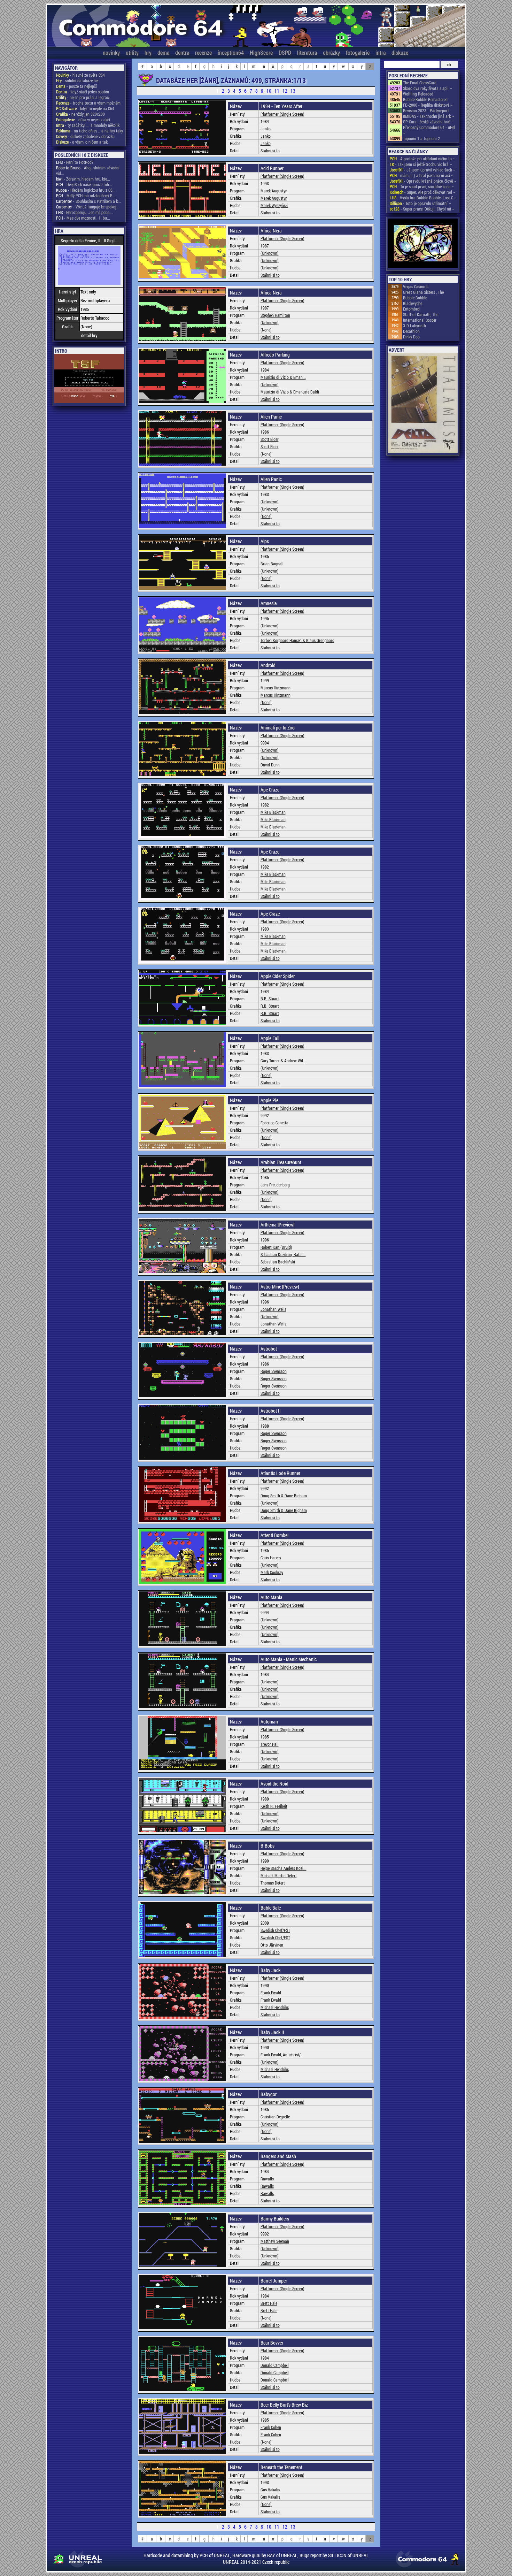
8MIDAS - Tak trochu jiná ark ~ (429, 116)
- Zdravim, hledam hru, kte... (83, 179)
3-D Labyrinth (414, 326)
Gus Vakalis (270, 2490)
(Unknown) (270, 253)
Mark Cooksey (272, 1572)
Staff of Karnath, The (421, 314)
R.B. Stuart (270, 999)
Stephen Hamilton (275, 315)
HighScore (261, 52)
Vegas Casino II (416, 286)
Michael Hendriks (275, 2007)
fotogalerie (358, 52)
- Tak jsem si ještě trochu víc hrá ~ (421, 164)
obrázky (331, 52)
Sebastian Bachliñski (278, 1262)
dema (163, 52)
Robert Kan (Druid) (276, 1247)
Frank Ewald (271, 1993)
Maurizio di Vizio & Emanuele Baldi (290, 392)
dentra (182, 52)
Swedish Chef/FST (275, 1930)
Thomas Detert (273, 1883)
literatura (307, 52)
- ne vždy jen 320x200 (80, 114)
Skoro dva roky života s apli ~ (428, 88)
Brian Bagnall (272, 564)
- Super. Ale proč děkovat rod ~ (423, 192)
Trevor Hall (270, 1744)
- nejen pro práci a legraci (83, 97)
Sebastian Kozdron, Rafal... (283, 1254)
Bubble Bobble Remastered (425, 99)
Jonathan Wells (273, 1309)
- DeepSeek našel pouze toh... (84, 184)
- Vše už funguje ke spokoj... (88, 207)
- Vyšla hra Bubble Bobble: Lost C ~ (423, 198)
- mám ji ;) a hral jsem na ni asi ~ (422, 175)
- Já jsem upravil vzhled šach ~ (423, 170)
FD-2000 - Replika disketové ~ (428, 105)
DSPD (285, 52)
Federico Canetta (274, 1123)
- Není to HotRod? (75, 162)
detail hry (89, 335)
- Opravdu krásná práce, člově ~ (423, 181)
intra (381, 52)
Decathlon (411, 331)
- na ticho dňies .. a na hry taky (90, 131)
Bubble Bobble (415, 298)
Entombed (411, 309)
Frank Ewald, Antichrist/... (282, 2055)
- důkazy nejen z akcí (83, 120)
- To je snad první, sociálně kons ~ (422, 186)
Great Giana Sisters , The (423, 292)
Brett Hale (269, 2303)
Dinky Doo (411, 337)
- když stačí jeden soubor (83, 92)
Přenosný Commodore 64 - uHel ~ (429, 130)
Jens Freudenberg (275, 1185)
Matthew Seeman (275, 2241)
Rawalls (267, 2179)
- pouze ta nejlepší (76, 86)
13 (293, 91)
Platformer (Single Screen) (282, 114)
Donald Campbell (275, 2365)
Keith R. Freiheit (274, 1806)
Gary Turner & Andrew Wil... (283, 1061)
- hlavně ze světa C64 (80, 75)
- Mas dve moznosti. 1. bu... (83, 218)
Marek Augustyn (274, 191)
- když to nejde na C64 (85, 108)
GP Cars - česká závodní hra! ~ (428, 122)
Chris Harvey (271, 1558)
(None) (266, 330)
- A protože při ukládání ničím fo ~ (422, 159)
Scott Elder (270, 439)
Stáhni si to (270, 151)
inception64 (231, 52)
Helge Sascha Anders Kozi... (284, 1868)
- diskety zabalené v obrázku (85, 136)
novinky (111, 52)
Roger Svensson (274, 1371)
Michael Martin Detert (279, 1875)
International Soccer (420, 320)
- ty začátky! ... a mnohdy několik (88, 125)
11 (277, 91)
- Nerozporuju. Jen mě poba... (84, 212)
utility (132, 52)
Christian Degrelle (275, 2117)
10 (269, 91)
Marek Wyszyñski (274, 205)
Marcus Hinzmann (276, 688)
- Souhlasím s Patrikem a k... (88, 201)
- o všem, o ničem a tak (82, 142)
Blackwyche (413, 303)
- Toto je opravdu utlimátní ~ (420, 203)
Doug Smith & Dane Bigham (284, 1496)
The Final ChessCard (420, 83)
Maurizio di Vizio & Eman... (283, 377)
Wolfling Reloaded (418, 94)
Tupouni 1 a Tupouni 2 (421, 138)
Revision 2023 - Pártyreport (426, 110)
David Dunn (270, 765)
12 (285, 91)
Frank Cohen (271, 2427)
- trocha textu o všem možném (88, 103)
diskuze (400, 52)
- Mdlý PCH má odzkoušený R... (86, 196)
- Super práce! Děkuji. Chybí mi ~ (422, 209)
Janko (266, 129)
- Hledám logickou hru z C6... (86, 190)
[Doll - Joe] (423, 244)
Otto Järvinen (272, 1945)
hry (148, 52)
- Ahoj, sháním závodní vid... (88, 170)
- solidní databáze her (77, 81)
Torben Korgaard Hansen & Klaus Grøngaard (297, 640)
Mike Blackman (273, 812)
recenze (203, 52)
